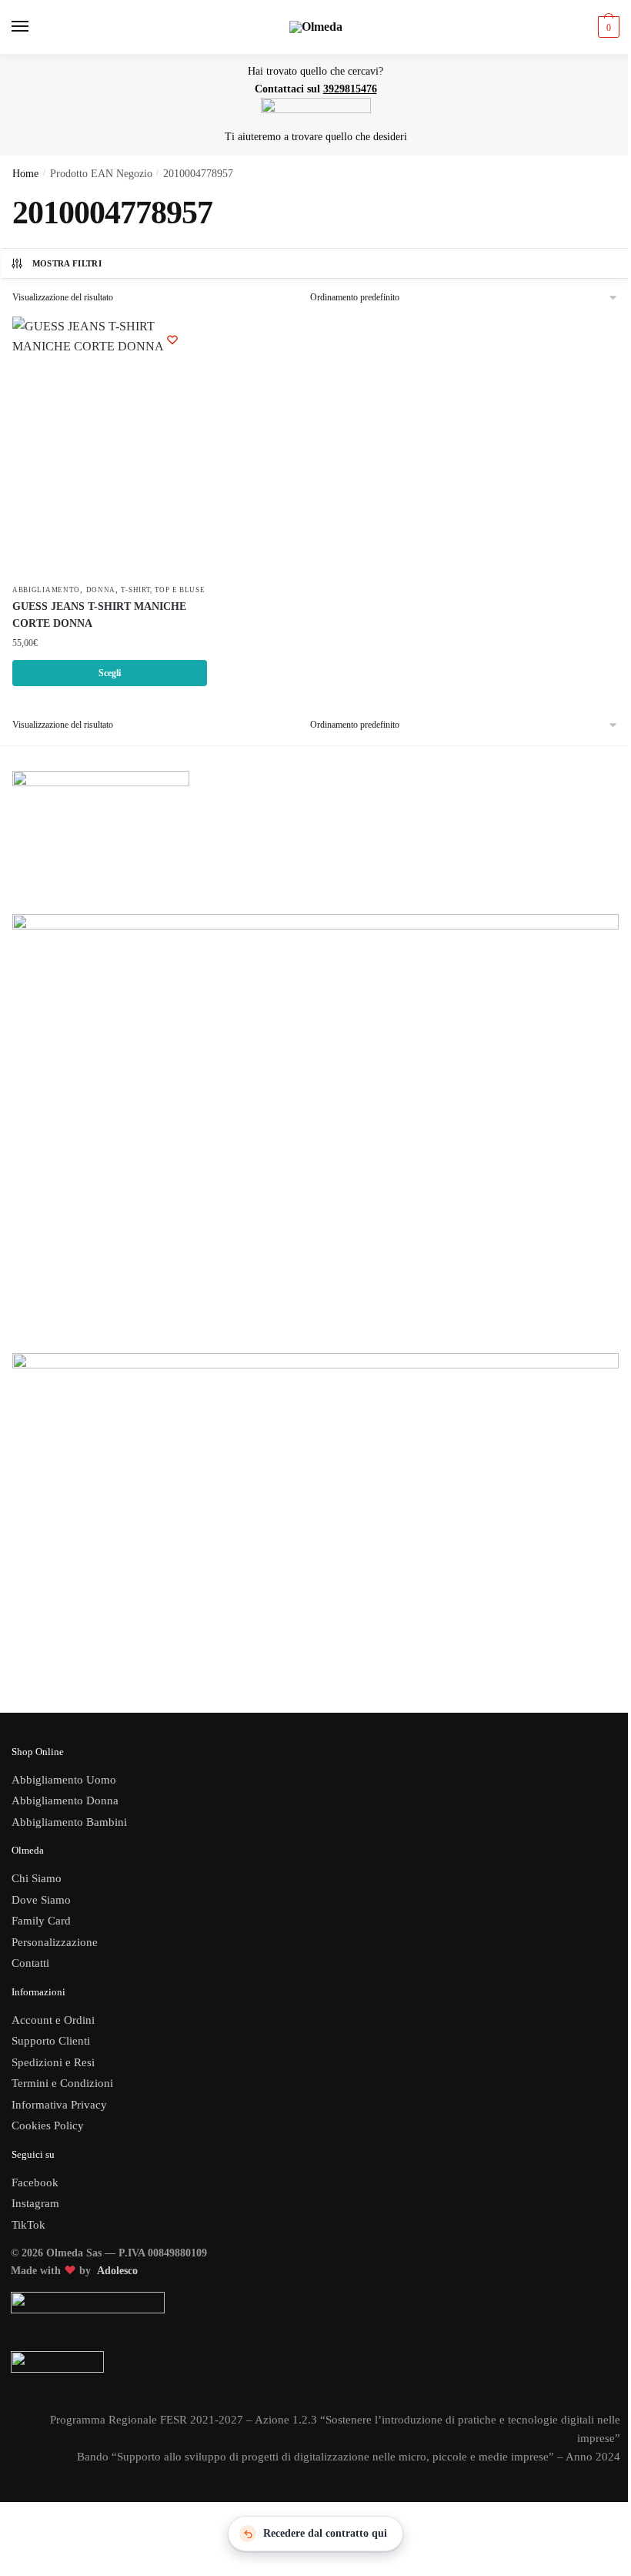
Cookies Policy (49, 2125)
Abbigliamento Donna (65, 1801)
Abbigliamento (46, 590)
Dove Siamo (41, 1900)
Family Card (41, 1921)
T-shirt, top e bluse (163, 590)
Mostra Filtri (67, 263)
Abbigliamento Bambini (69, 1822)
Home (25, 174)
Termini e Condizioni (62, 2083)
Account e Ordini (53, 2020)
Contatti (30, 1963)
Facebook (35, 2182)
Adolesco (117, 2271)
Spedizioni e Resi (53, 2062)
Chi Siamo (37, 1878)
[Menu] (35, 27)
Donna (101, 590)
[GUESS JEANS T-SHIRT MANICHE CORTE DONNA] (110, 446)
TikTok (28, 2225)
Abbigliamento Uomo (64, 1780)
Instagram (35, 2203)
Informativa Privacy (59, 2105)
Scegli (110, 673)
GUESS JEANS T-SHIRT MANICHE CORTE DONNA (99, 615)
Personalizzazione (55, 1942)
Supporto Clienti (51, 2041)
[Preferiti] (172, 340)
